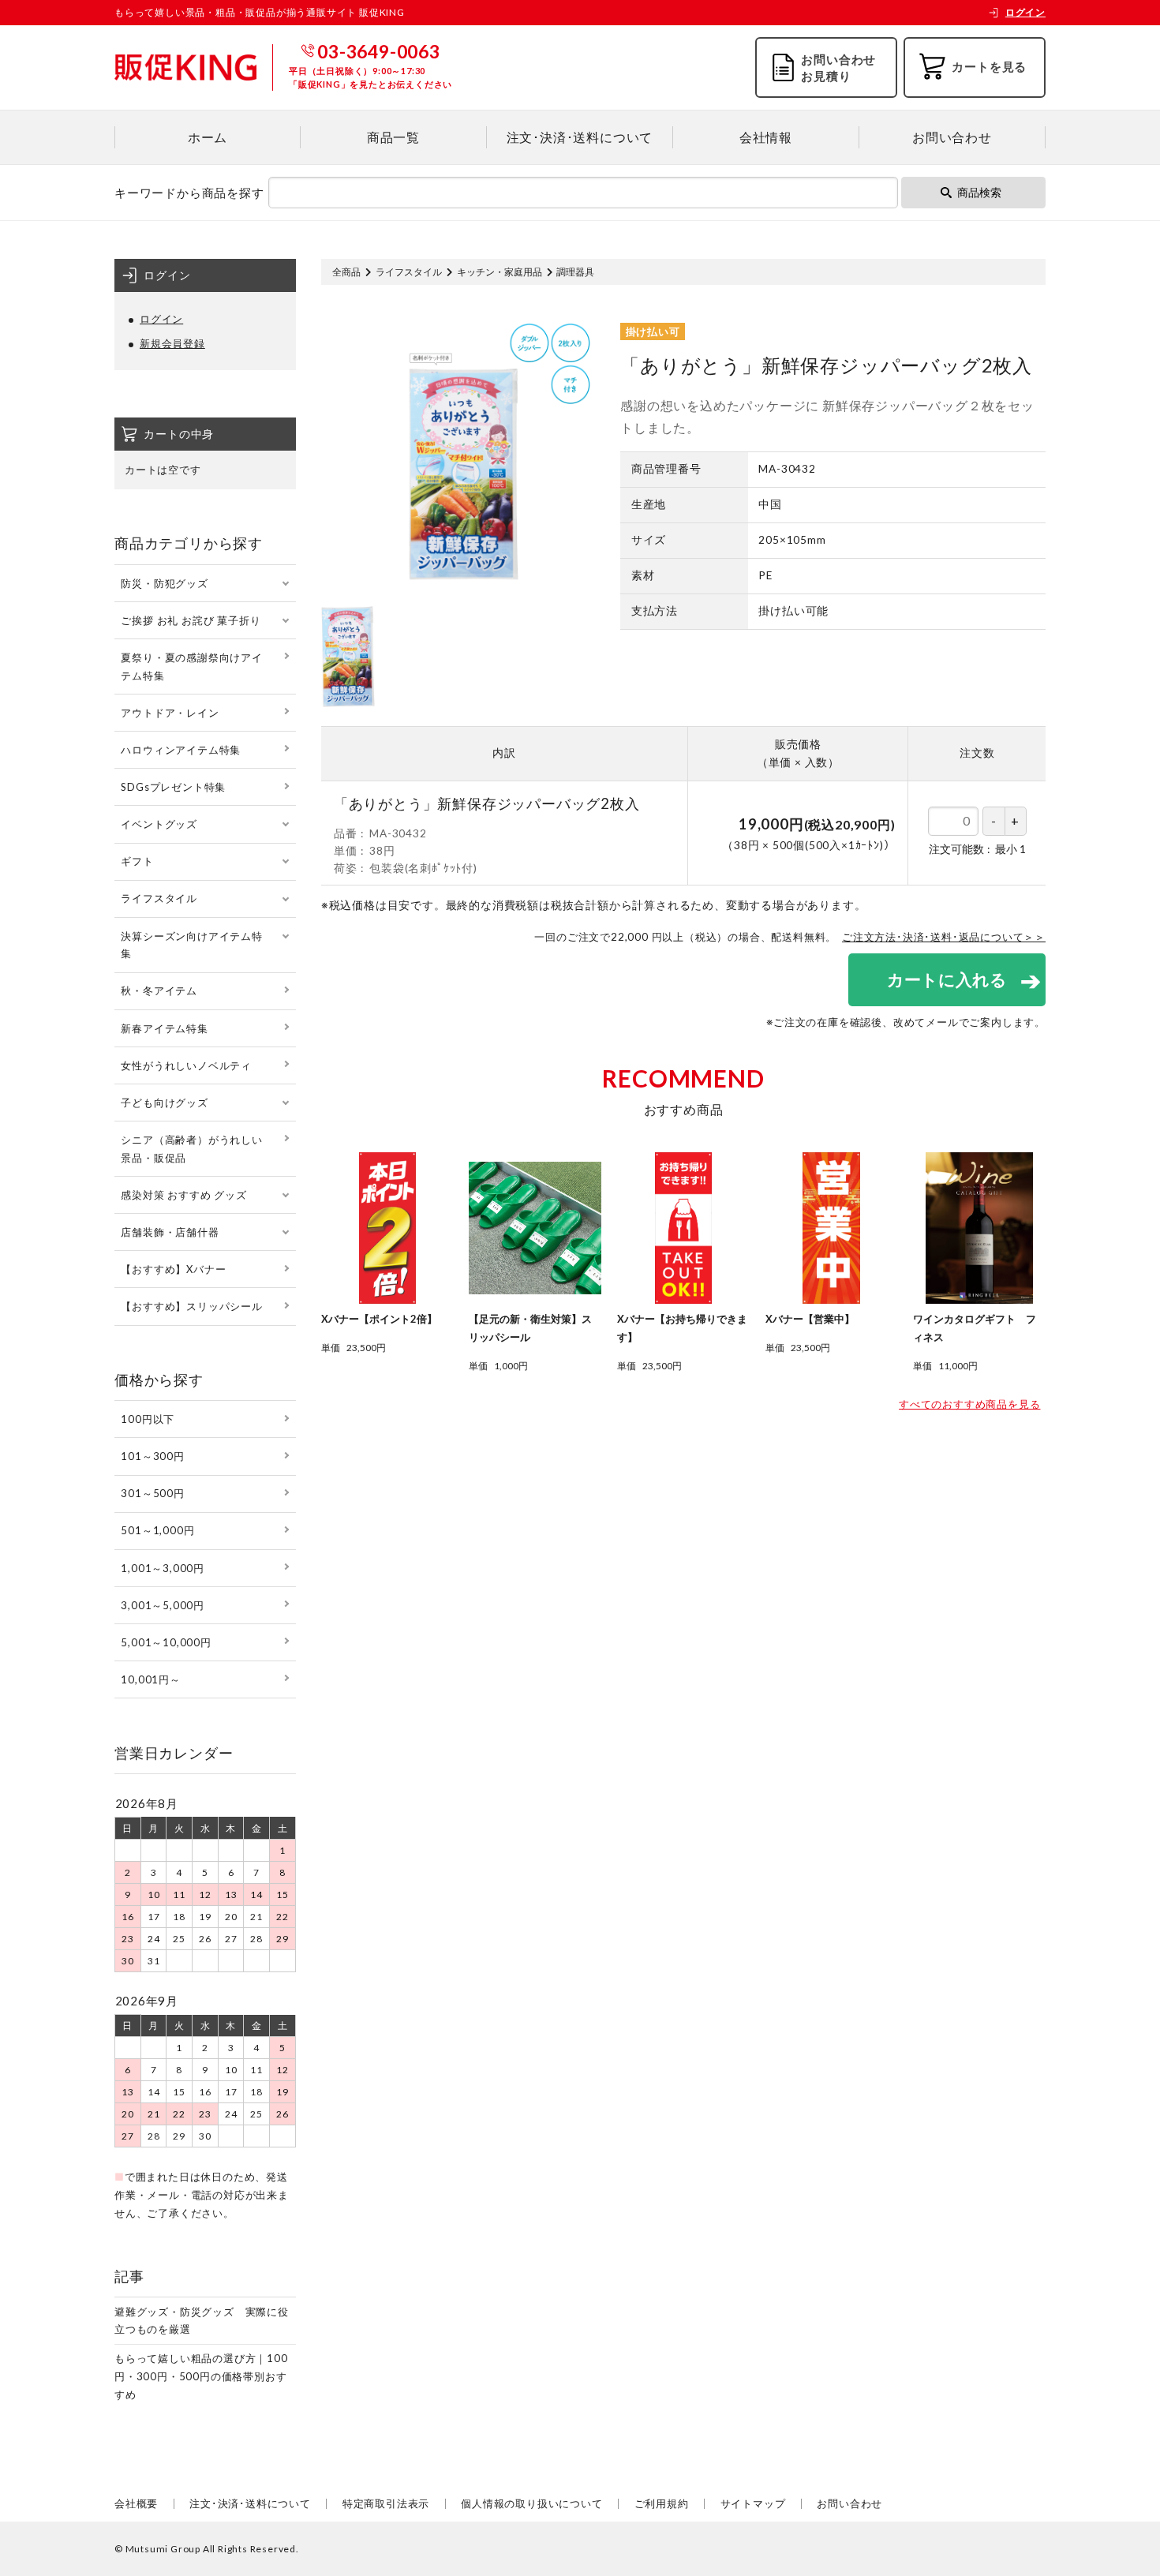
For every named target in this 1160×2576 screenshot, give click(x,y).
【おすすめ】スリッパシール (191, 1306)
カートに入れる (947, 979)
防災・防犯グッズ (164, 583)
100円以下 (148, 1419)
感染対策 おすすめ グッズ (183, 1195)
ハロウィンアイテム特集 (181, 750)
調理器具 (575, 272)
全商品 (346, 272)
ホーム (208, 137)
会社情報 (766, 137)
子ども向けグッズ (164, 1103)
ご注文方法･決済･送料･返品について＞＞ (944, 937)
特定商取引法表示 (386, 2503)
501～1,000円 (157, 1530)
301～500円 (152, 1493)
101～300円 (152, 1456)
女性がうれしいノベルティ (186, 1065)
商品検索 (979, 192)
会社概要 (136, 2503)
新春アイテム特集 (164, 1028)
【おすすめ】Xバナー (173, 1269)
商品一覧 (393, 137)
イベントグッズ (159, 824)
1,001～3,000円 (163, 1568)
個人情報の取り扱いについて (531, 2503)
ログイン (1025, 12)
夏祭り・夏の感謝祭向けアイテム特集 (191, 666)
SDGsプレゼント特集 (173, 787)
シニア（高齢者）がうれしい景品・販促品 (191, 1149)
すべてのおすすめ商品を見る (969, 1404)
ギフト (137, 861)
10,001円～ (150, 1679)
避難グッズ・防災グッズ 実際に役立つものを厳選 (202, 2321)
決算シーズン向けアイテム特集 (191, 945)
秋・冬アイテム (159, 990)
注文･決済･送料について (580, 137)
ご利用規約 (662, 2503)
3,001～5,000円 (163, 1605)
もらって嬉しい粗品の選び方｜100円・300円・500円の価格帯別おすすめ (201, 2376)
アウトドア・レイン (170, 713)
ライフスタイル (409, 272)
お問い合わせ (952, 137)
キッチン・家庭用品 (500, 272)
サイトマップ (753, 2503)
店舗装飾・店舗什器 (170, 1232)
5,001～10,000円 (166, 1642)
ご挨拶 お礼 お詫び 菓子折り (191, 620)
